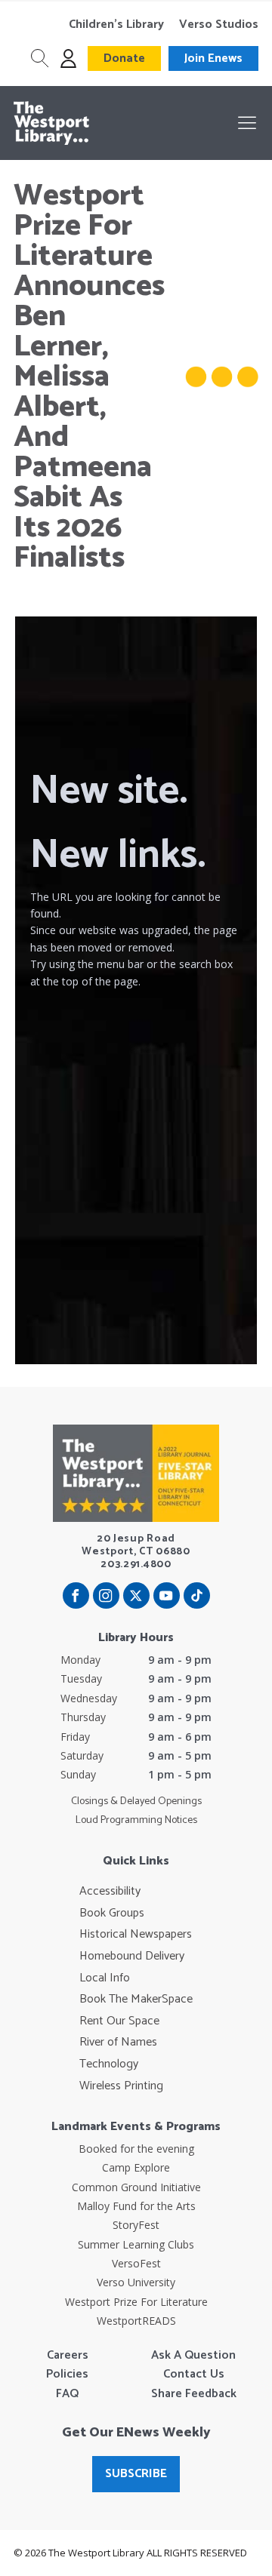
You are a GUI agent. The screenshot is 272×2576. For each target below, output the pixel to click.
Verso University (136, 2282)
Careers (68, 2356)
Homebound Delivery (132, 1957)
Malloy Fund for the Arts (136, 2206)
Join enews (213, 58)
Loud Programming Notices (136, 1821)
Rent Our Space (119, 2021)
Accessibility (110, 1892)
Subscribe (136, 2474)
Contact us (194, 2375)
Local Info (105, 1978)
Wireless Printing (121, 2086)
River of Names (118, 2043)
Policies (67, 2375)
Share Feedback (194, 2394)
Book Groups (112, 1914)
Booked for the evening (136, 2149)
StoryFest (136, 2225)
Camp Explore (136, 2167)
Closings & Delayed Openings (136, 1802)
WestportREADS (136, 2321)
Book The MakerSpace (136, 2000)
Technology (109, 2064)
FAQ (67, 2394)
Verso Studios (219, 25)
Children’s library (116, 25)
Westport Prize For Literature (136, 2302)
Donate (124, 58)
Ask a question (193, 2356)
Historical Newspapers (136, 1935)
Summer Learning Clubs (136, 2244)
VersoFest (136, 2263)
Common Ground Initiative (136, 2187)
